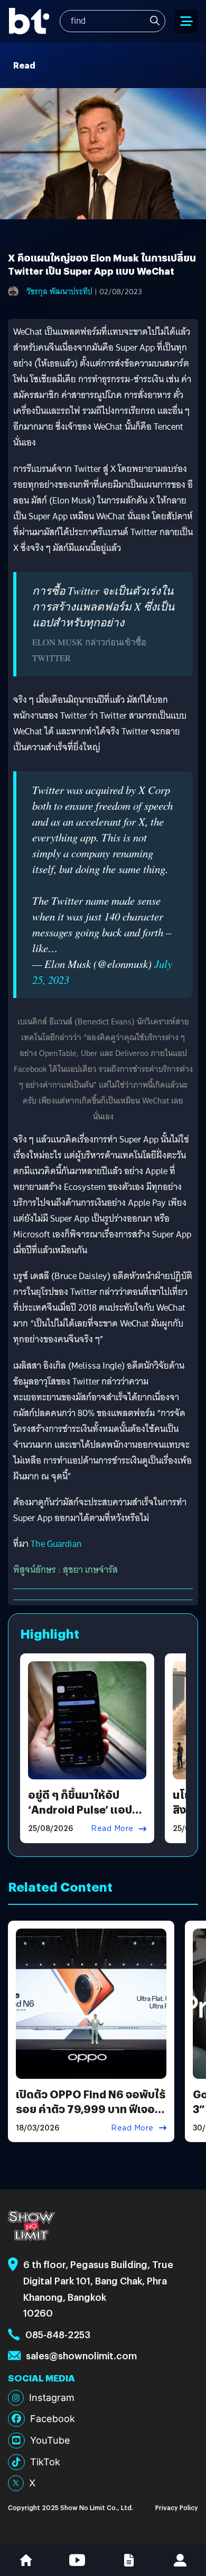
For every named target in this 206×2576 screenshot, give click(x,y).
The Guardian (56, 1544)
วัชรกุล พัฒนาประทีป (59, 292)
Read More (112, 1828)
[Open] (186, 21)
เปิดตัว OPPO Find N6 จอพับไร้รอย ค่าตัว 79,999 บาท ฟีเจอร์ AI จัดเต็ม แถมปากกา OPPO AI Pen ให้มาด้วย (91, 2116)
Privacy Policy (177, 2507)
